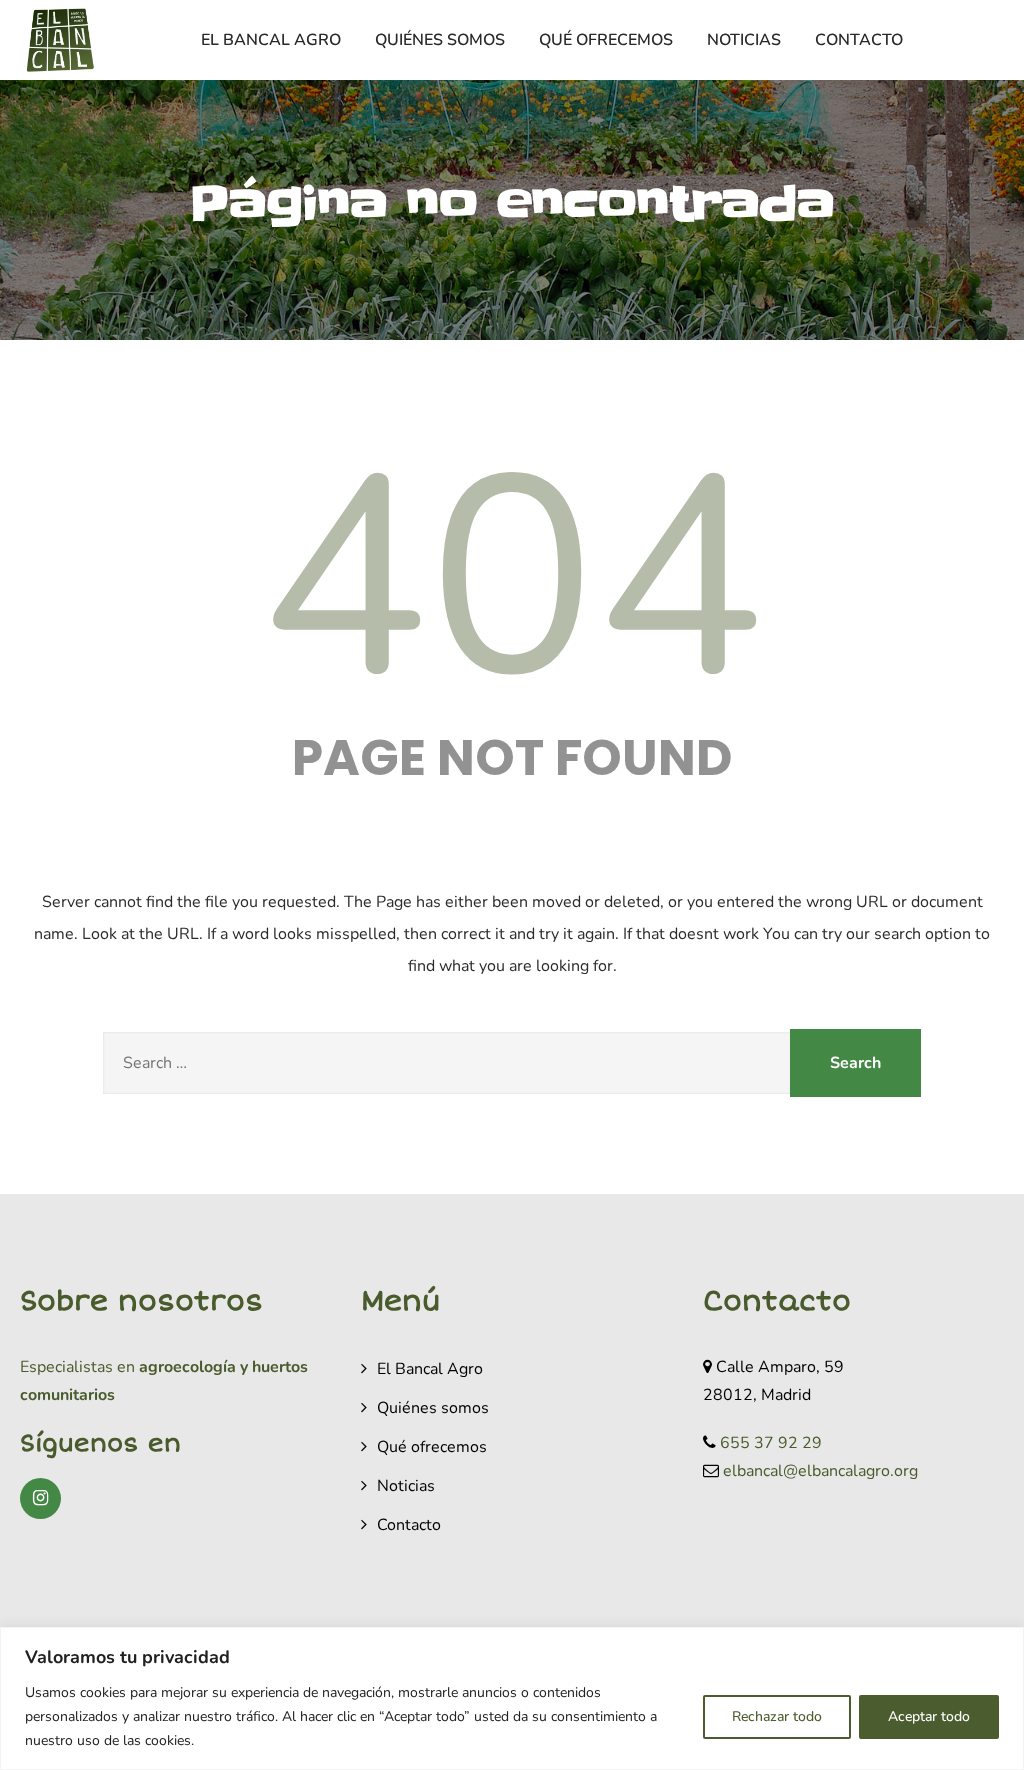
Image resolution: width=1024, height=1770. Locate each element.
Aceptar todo (929, 1716)
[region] (512, 1698)
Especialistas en (77, 1367)
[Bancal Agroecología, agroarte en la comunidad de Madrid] (60, 40)
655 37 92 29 (771, 1443)
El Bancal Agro (271, 40)
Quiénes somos (440, 40)
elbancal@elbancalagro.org (820, 1471)
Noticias (744, 40)
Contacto (859, 40)
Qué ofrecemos (606, 40)
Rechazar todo (777, 1716)
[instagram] (40, 1498)
